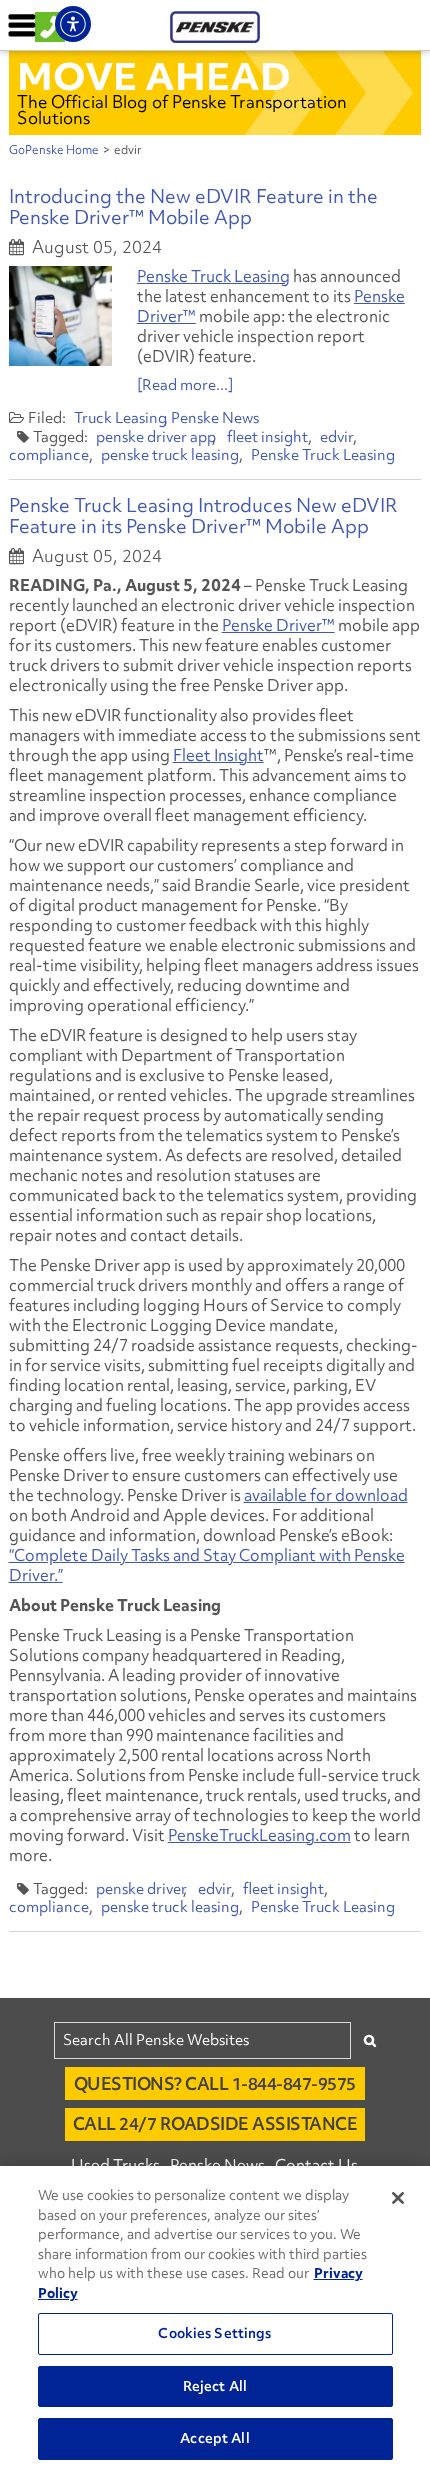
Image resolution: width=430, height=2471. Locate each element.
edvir (336, 437)
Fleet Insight (218, 755)
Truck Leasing (120, 418)
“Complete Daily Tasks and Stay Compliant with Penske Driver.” (207, 1565)
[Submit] (370, 2040)
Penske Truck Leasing (213, 276)
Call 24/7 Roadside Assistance (215, 2123)
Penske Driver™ (278, 625)
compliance (49, 455)
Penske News (215, 418)
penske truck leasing (170, 455)
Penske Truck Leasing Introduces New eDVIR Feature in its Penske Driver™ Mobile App (203, 515)
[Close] (398, 2198)
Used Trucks (115, 2165)
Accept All (214, 2438)
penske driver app (156, 437)
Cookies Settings (214, 2333)
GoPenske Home (54, 150)
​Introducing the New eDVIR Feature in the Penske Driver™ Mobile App (193, 206)
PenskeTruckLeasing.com (259, 1835)
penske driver (141, 1889)
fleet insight (267, 437)
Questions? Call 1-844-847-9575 (215, 2083)
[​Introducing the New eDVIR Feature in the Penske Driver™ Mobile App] (60, 316)
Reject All (215, 2386)
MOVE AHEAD (154, 76)
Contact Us (316, 2165)
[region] (215, 2318)
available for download (326, 1495)
